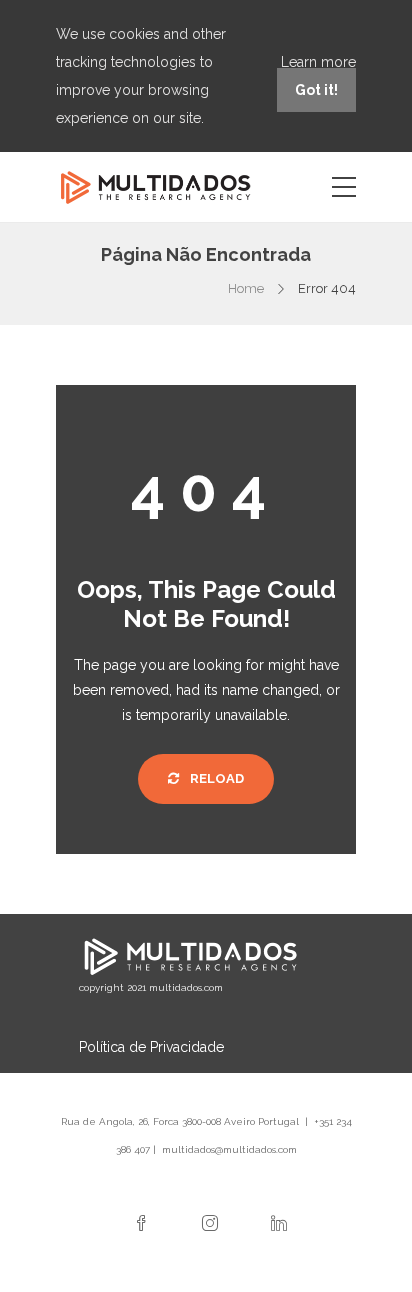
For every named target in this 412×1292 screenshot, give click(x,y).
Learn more (318, 62)
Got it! (316, 90)
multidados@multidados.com (229, 1149)
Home (246, 288)
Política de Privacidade (151, 1047)
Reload (215, 778)
